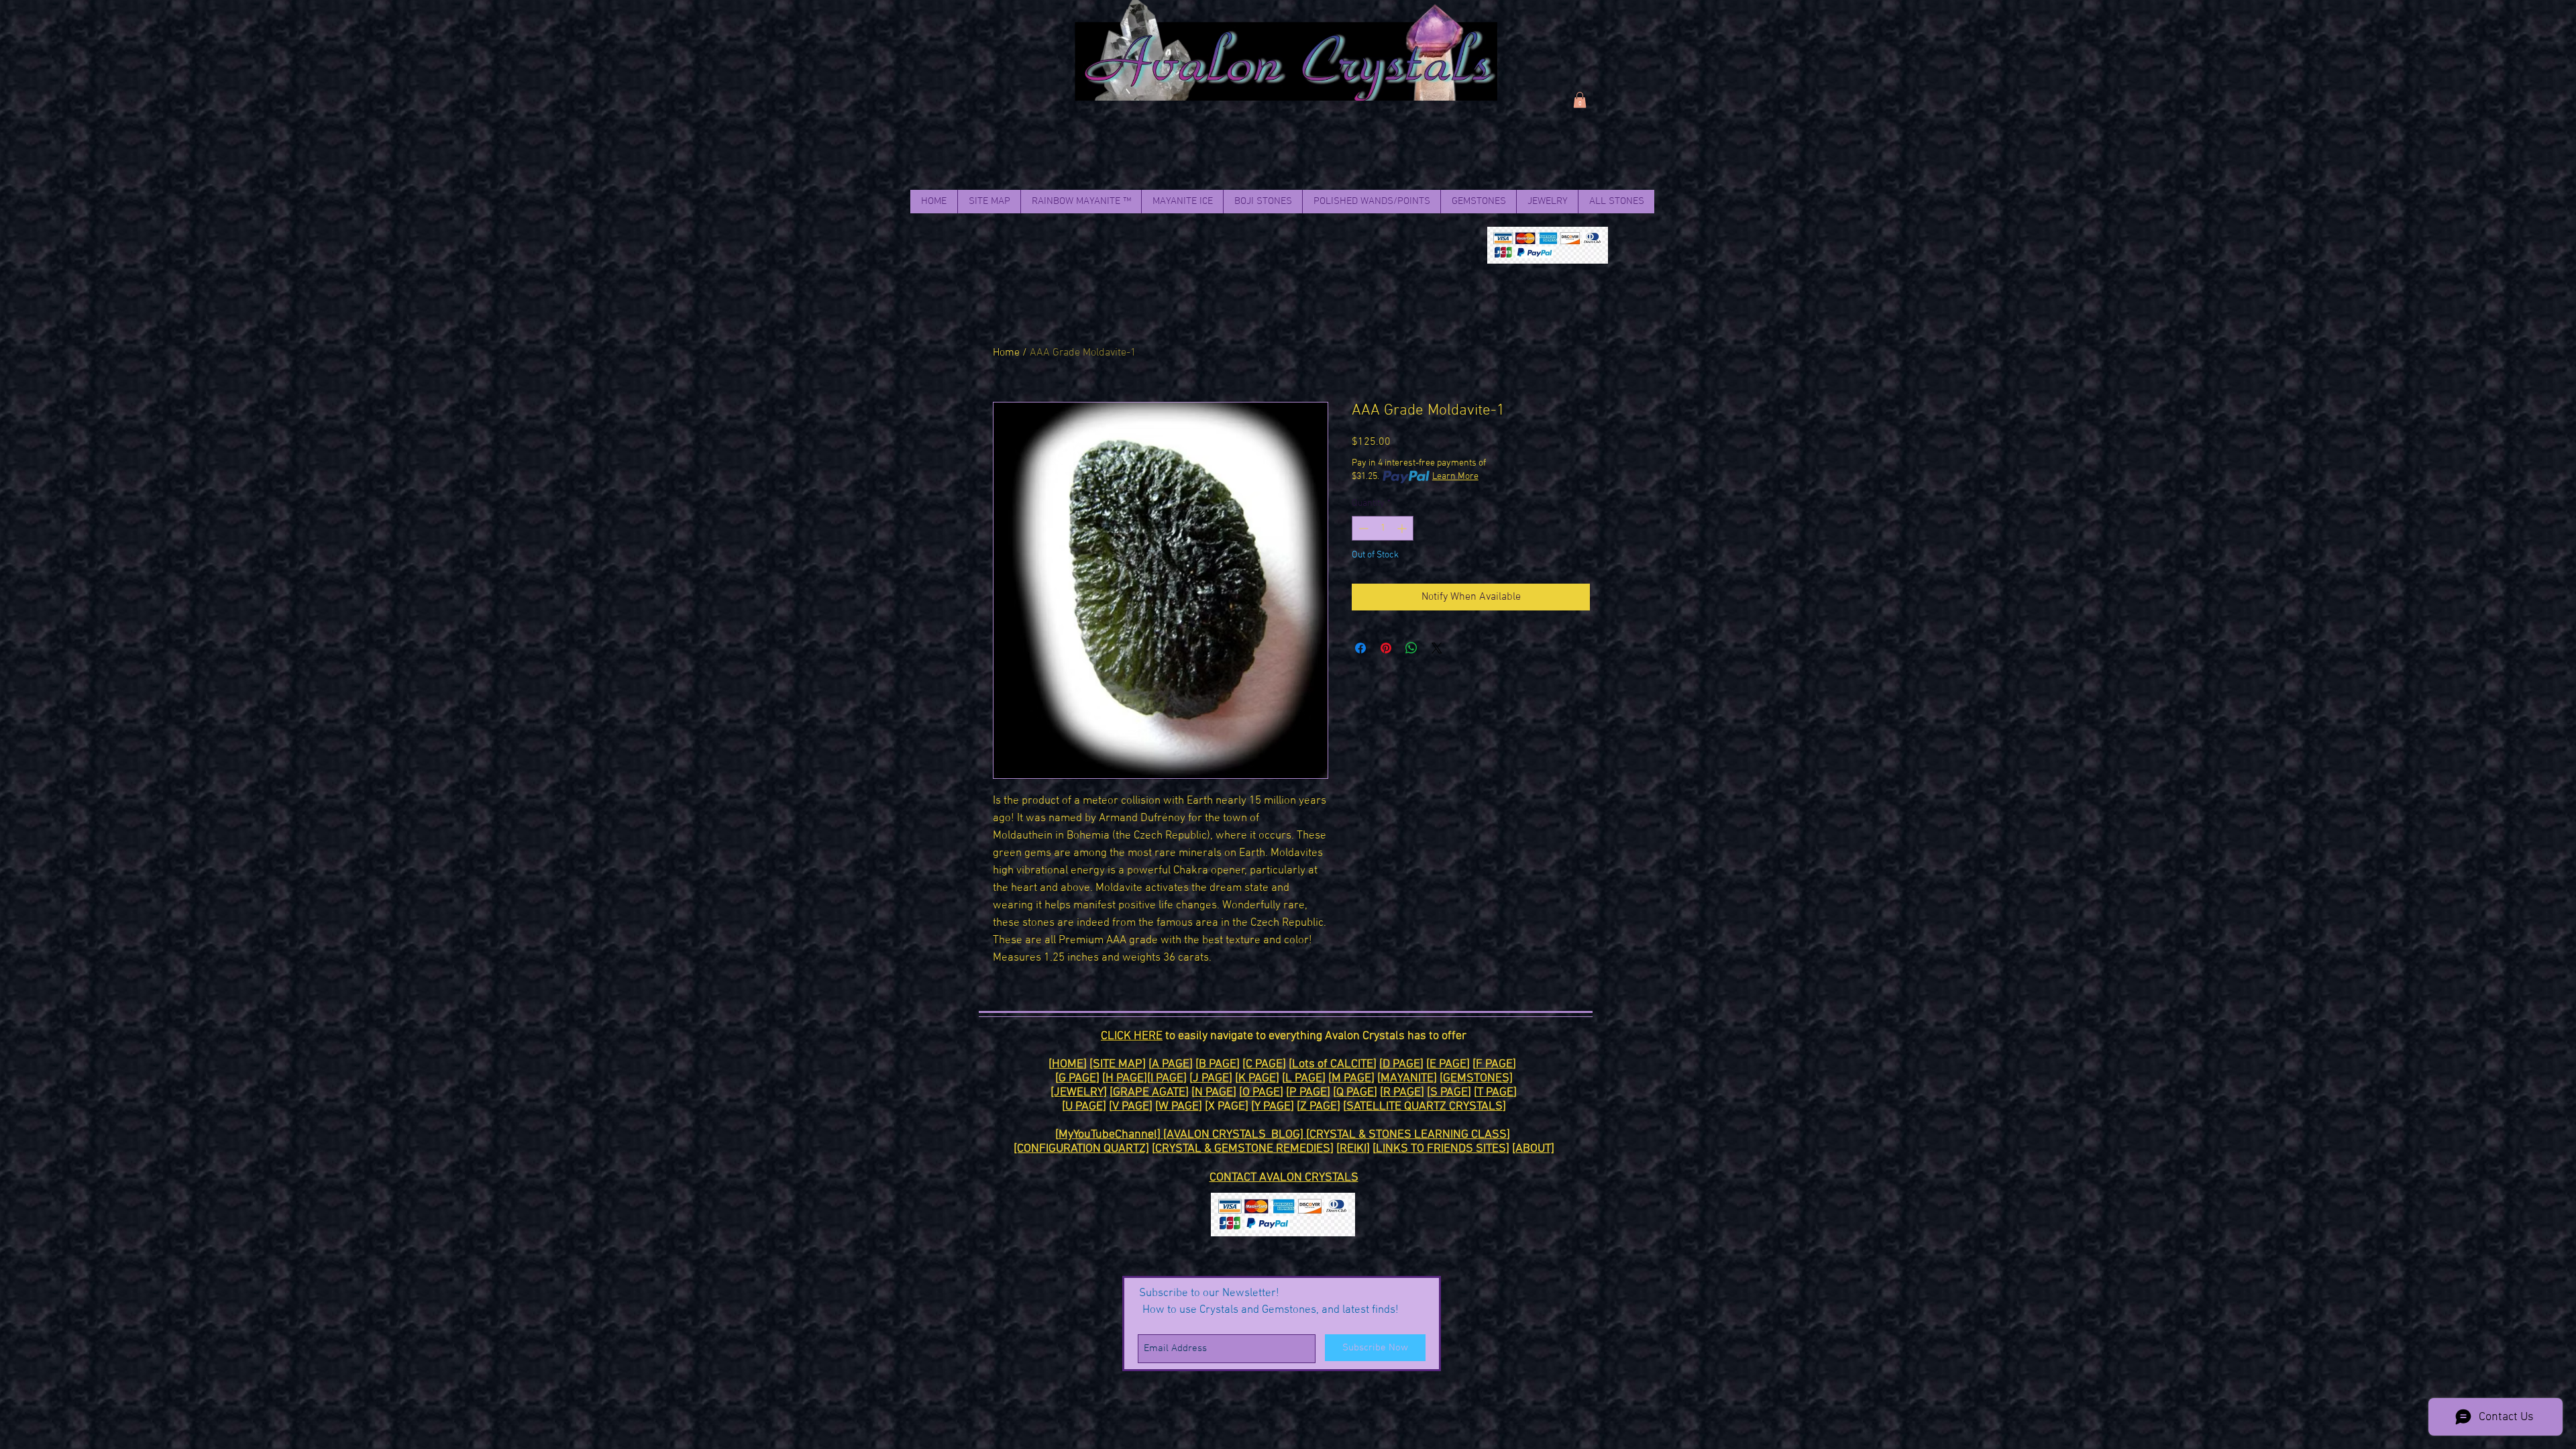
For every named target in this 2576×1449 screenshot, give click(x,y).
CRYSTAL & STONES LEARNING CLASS (1408, 1135)
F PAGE (1494, 1064)
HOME (1068, 1064)
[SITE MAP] (1118, 1064)
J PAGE (1211, 1078)
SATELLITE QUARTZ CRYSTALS (1425, 1107)
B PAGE (1218, 1064)
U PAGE (1084, 1107)
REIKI (1353, 1149)
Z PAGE (1319, 1107)
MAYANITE (1407, 1078)
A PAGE (1171, 1064)
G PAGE (1077, 1078)
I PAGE (1167, 1078)
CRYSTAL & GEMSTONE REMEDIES (1243, 1149)
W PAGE (1179, 1107)
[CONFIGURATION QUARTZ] (1081, 1149)
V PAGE (1131, 1107)
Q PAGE (1355, 1092)
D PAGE (1401, 1064)
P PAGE (1308, 1092)
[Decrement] (1362, 528)
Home (1006, 353)
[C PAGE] (1264, 1064)
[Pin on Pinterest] (1386, 648)
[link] (1580, 100)
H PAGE (1125, 1078)
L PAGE (1304, 1078)
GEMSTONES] (1478, 1078)
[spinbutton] (1383, 528)
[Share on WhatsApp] (1411, 648)
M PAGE (1351, 1078)
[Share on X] (1437, 648)
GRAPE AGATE (1149, 1092)
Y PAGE (1273, 1107)
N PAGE (1214, 1092)
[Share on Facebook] (1360, 648)
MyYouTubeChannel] (1111, 1135)
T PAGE (1495, 1092)
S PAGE (1449, 1092)
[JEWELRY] (1079, 1092)
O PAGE (1261, 1092)
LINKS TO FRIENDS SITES (1441, 1149)
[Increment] (1403, 528)
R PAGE (1402, 1092)
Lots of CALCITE (1333, 1064)
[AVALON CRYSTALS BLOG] (1235, 1135)
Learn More (1455, 477)
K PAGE (1257, 1078)
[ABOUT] (1533, 1149)
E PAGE (1448, 1064)
